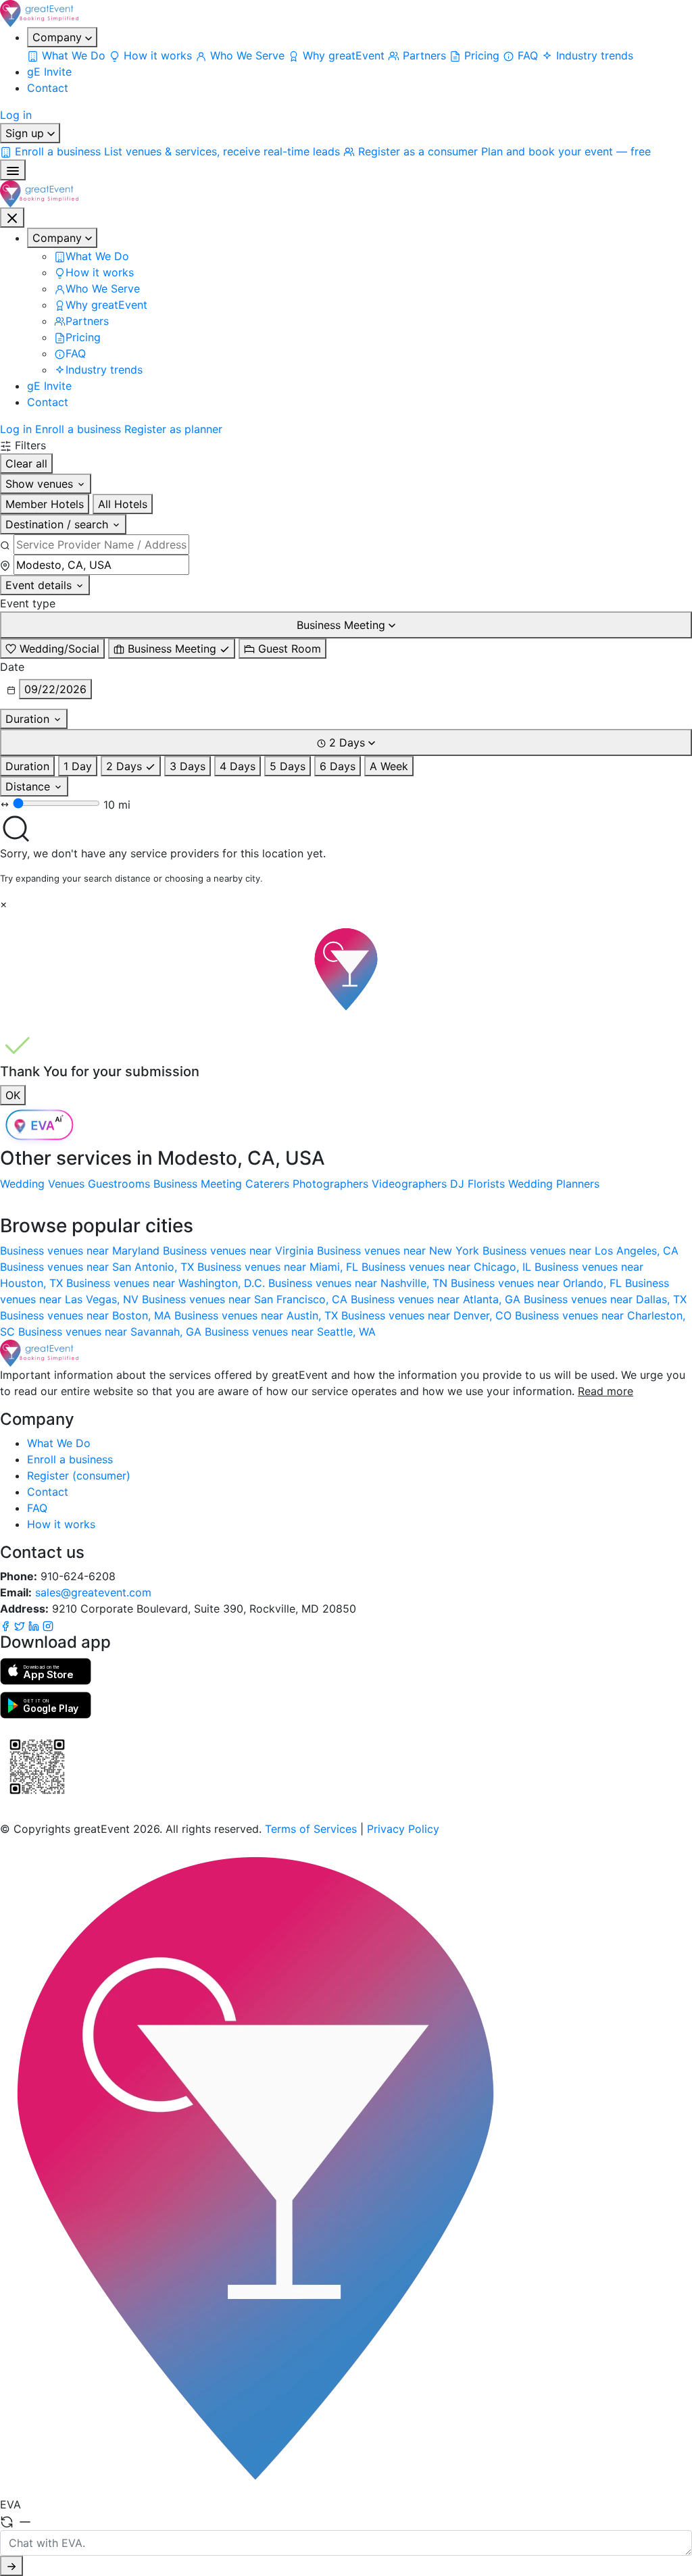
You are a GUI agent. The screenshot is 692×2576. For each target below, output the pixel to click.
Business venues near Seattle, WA (290, 1332)
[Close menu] (12, 218)
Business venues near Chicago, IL (448, 1267)
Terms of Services (311, 1829)
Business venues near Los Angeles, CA (580, 1251)
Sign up (26, 133)
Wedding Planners (554, 1184)
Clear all (26, 463)
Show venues (41, 484)
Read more (605, 1391)
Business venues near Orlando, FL (538, 1283)
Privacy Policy (403, 1829)
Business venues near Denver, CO (428, 1315)
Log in (16, 115)
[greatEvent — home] (346, 14)
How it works (61, 1524)
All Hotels (123, 504)
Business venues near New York (400, 1251)
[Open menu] (13, 170)
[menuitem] (68, 55)
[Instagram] (48, 1625)
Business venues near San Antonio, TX (99, 1267)
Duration (29, 719)
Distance (29, 786)
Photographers (330, 1184)
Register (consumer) (79, 1475)
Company (59, 37)
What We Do (59, 1443)
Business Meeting (198, 1184)
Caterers (267, 1184)
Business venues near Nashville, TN (360, 1283)
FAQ (37, 1508)
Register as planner (173, 429)
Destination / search (58, 524)
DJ (457, 1184)
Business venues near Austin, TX (258, 1315)
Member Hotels (45, 504)
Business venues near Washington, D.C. (167, 1283)
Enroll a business (78, 429)
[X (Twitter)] (21, 1625)
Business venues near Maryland (81, 1251)
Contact (48, 88)
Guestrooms (119, 1184)
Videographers (409, 1184)
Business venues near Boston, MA (87, 1315)
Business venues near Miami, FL (279, 1267)
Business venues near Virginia (240, 1251)
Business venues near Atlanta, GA (437, 1299)
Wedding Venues (42, 1184)
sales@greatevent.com (93, 1592)
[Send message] (11, 2566)
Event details (40, 585)
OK (13, 1095)
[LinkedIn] (35, 1625)
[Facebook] (7, 1625)
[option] (52, 649)
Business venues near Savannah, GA (112, 1332)
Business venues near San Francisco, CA (246, 1299)
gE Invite (49, 72)
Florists (486, 1184)
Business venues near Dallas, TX (605, 1299)
